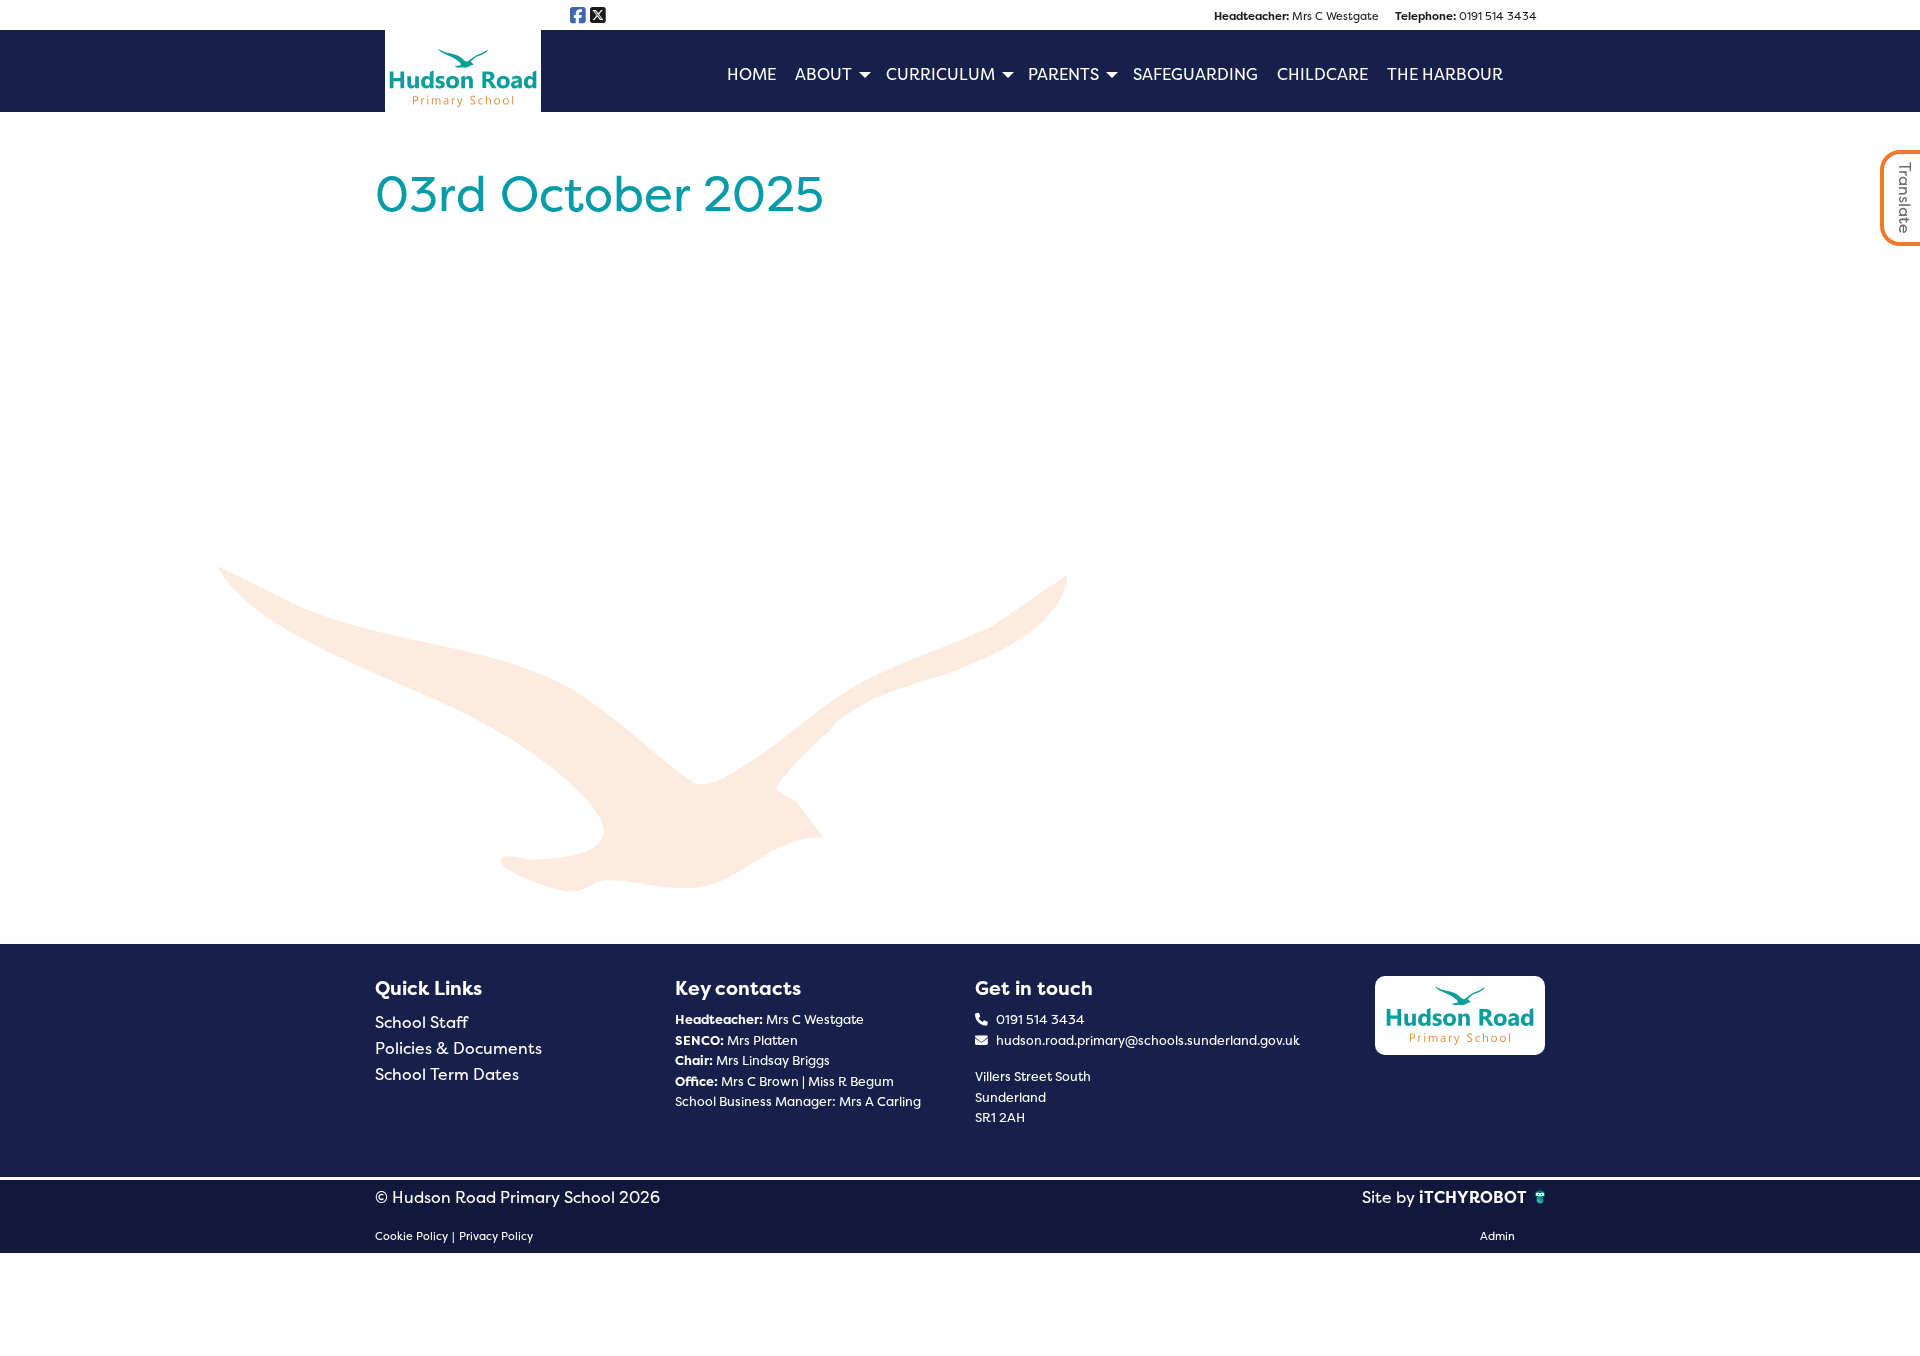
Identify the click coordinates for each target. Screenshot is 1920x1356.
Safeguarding (1195, 74)
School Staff (421, 1022)
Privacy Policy (496, 1236)
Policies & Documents (458, 1048)
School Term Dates (447, 1074)
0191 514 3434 (1466, 16)
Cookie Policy (411, 1236)
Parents (1063, 74)
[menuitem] (751, 75)
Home (751, 74)
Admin (1497, 1236)
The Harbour (1445, 74)
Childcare (1322, 74)
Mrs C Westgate (1296, 16)
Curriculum (940, 74)
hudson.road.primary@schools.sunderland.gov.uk (1146, 1040)
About (823, 74)
